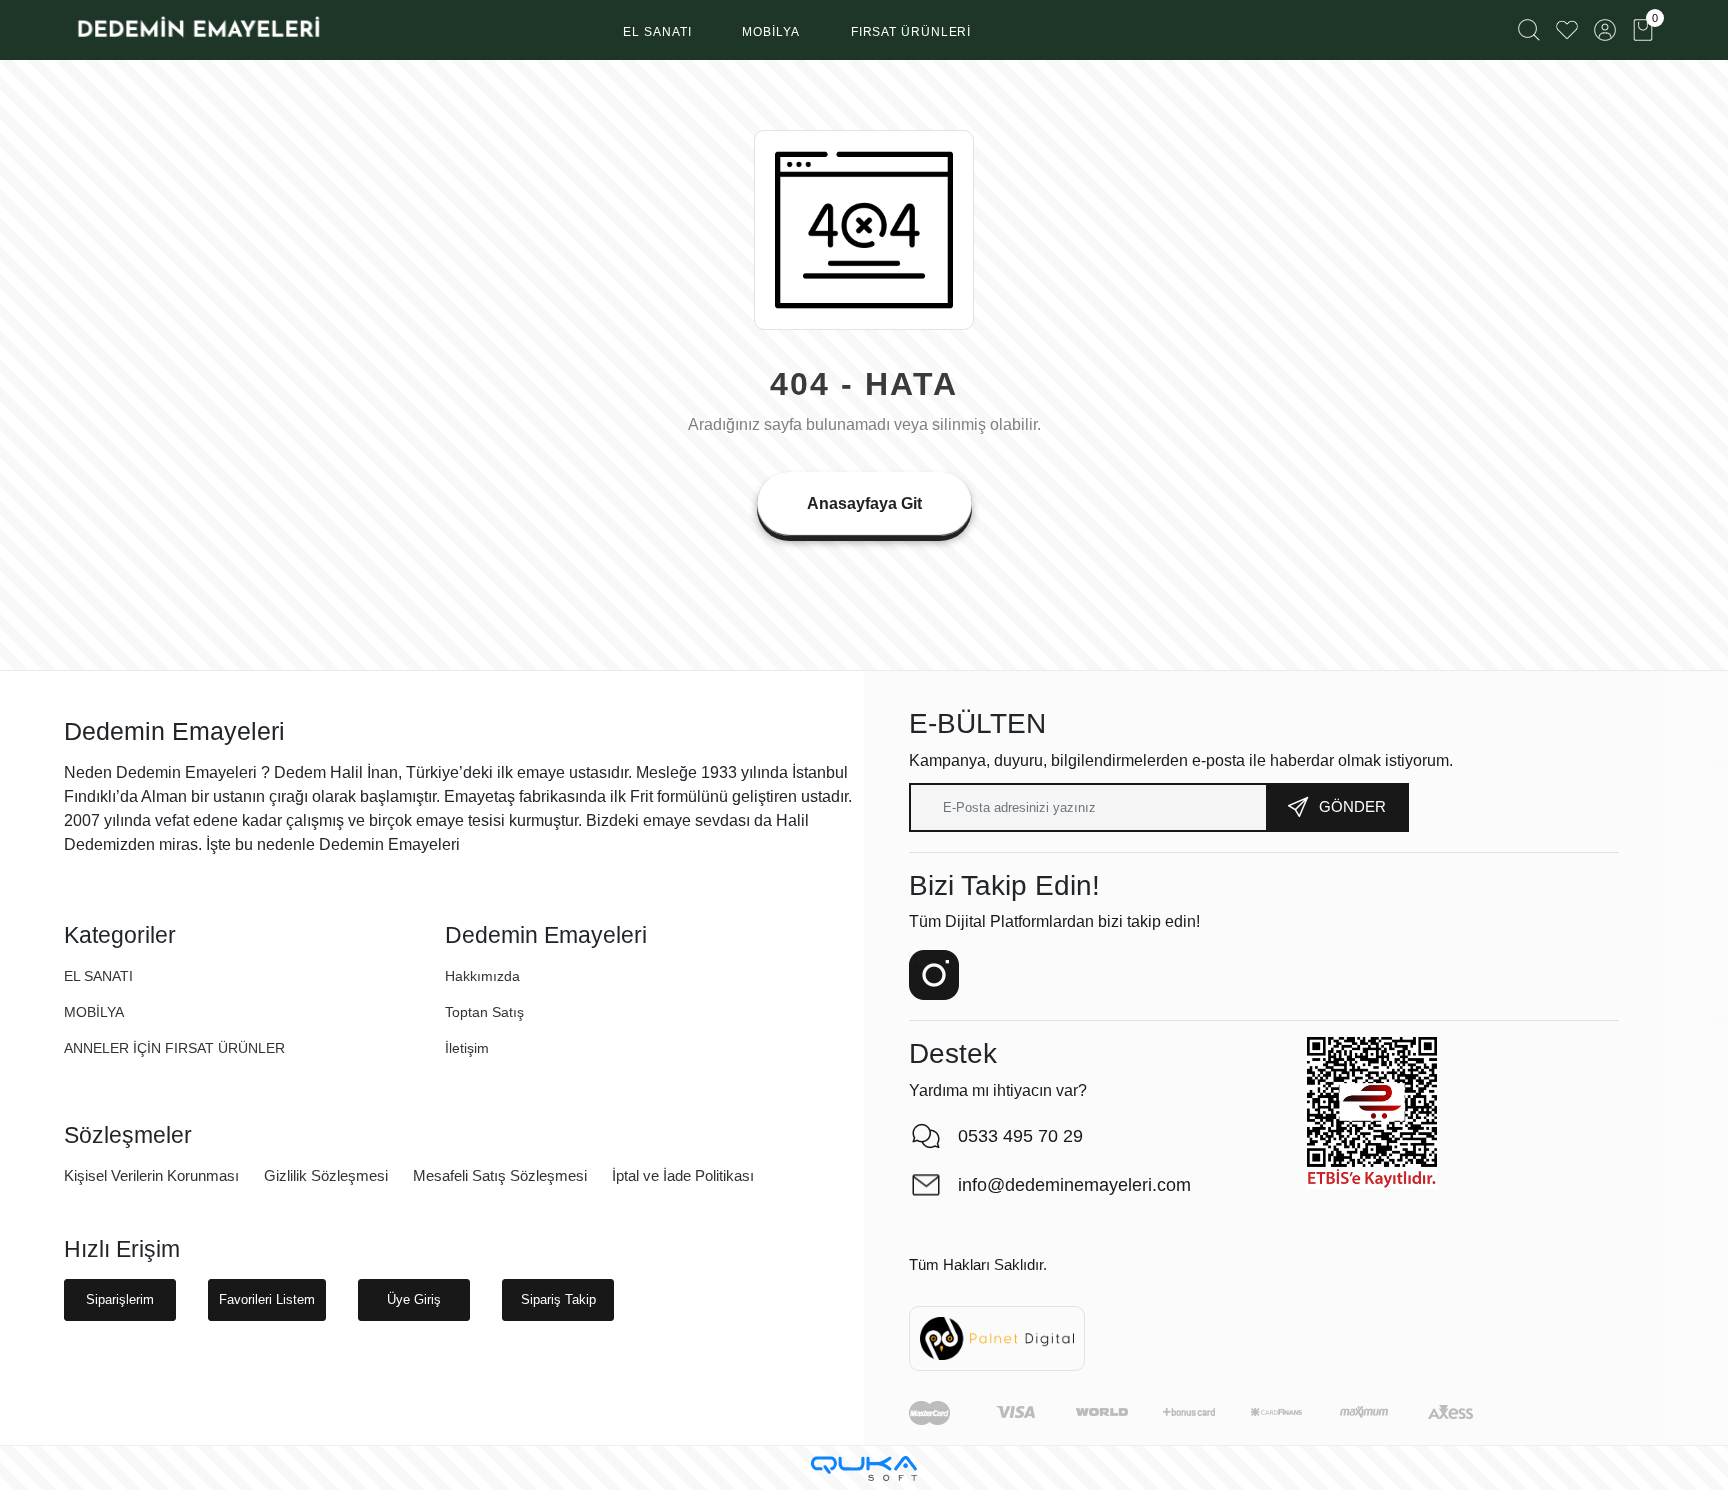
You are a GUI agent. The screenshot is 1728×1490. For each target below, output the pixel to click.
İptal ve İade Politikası (683, 1175)
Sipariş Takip (558, 1299)
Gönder (1352, 806)
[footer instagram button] (934, 975)
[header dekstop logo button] (197, 30)
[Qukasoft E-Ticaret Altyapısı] (864, 1468)
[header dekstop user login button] (1605, 30)
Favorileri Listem (267, 1299)
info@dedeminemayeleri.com (1074, 1185)
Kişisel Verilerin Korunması (151, 1175)
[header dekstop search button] (1529, 30)
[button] (657, 32)
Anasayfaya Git (864, 503)
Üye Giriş (414, 1299)
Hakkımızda (482, 976)
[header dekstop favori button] (1567, 30)
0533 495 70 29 (1020, 1136)
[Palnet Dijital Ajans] (997, 1337)
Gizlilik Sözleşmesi (326, 1175)
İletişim (467, 1048)
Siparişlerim (120, 1299)
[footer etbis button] (1372, 1113)
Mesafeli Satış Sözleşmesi (500, 1175)
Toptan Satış (484, 1012)
